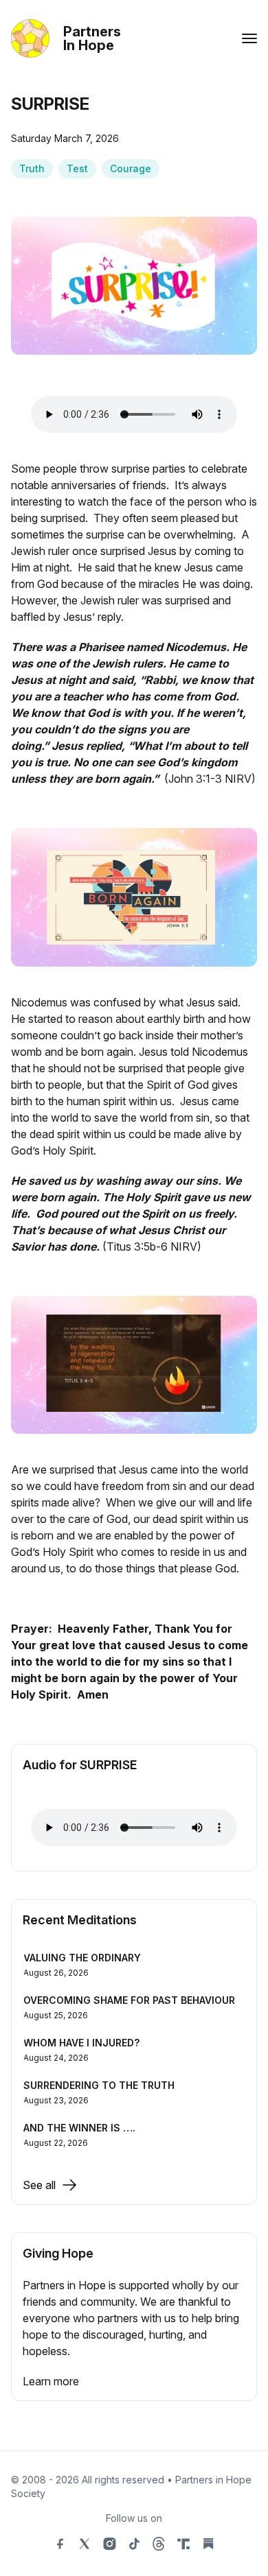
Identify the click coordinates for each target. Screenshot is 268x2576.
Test (77, 168)
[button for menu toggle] (249, 38)
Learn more (51, 2381)
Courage (131, 168)
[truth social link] (183, 2544)
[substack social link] (208, 2544)
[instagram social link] (109, 2544)
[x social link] (85, 2544)
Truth (32, 168)
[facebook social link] (60, 2544)
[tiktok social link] (134, 2544)
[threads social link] (159, 2544)
